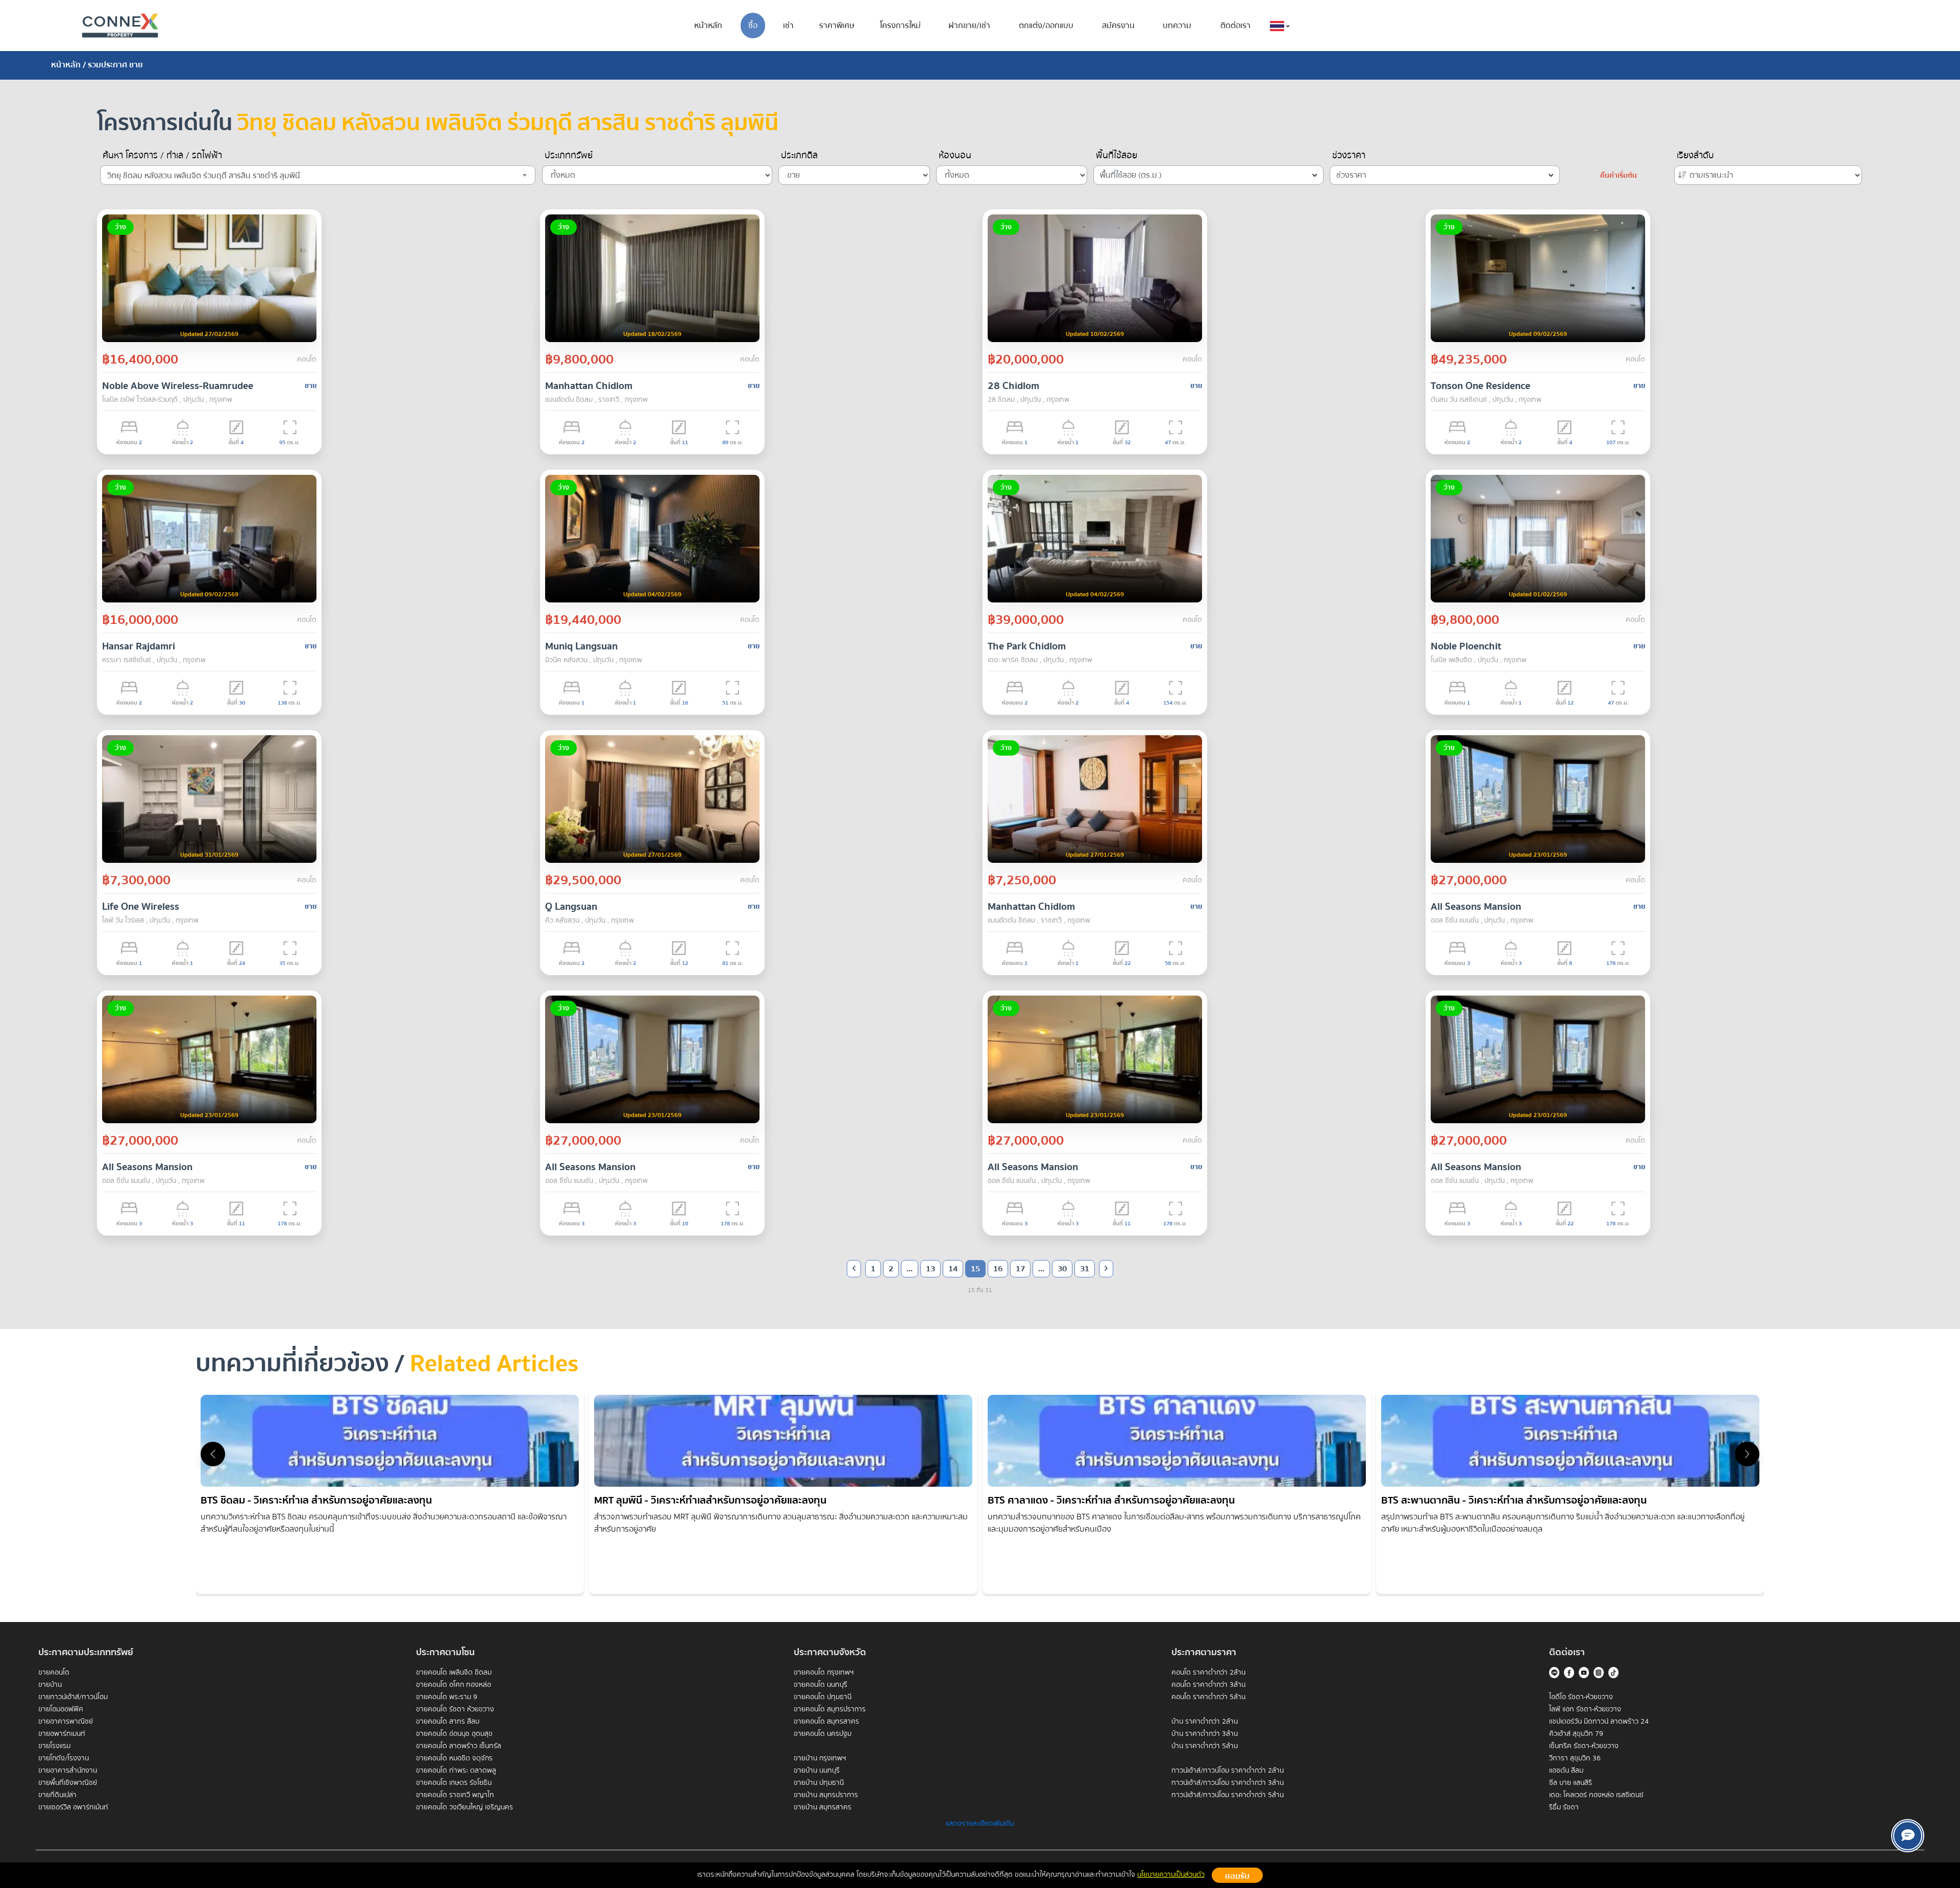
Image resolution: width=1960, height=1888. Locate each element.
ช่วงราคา (1349, 156)
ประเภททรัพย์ (569, 156)
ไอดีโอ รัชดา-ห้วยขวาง (1581, 1697)
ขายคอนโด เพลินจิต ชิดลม (454, 1673)
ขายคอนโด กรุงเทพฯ (824, 1673)
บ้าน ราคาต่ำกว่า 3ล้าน (1205, 1734)
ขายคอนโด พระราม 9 (447, 1697)
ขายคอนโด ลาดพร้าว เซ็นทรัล (459, 1746)
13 (930, 1269)
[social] (1908, 1836)
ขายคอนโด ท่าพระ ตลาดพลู (456, 1771)
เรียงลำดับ (1695, 156)
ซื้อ (753, 26)
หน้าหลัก (708, 26)
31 (1085, 1269)
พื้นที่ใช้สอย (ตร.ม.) (1131, 175)
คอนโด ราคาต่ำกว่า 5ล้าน (1208, 1697)
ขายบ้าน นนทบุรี (817, 1771)
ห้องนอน (955, 156)
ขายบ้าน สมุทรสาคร (823, 1807)
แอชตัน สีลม (1566, 1771)
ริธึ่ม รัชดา (1564, 1807)
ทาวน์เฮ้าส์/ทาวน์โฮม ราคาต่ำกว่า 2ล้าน (1228, 1771)
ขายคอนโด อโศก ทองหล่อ (454, 1685)
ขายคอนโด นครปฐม (823, 1734)
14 (953, 1269)
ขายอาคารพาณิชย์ (66, 1722)
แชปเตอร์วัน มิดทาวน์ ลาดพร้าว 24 (1599, 1722)
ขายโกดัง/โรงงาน (64, 1758)
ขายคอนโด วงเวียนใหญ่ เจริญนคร (464, 1807)
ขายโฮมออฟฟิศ (61, 1709)
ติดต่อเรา (1235, 26)
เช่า (788, 26)
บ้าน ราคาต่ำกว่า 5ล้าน (1205, 1746)
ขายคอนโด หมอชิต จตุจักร (454, 1758)
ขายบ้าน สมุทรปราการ (826, 1795)
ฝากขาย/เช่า (969, 26)
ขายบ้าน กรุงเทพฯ (820, 1758)
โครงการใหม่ (900, 26)
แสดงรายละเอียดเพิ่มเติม (980, 1824)
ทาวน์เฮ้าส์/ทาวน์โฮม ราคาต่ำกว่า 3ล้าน (1228, 1783)
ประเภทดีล (799, 156)
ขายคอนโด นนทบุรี (820, 1685)
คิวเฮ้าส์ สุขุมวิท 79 (1576, 1734)
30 (1062, 1269)
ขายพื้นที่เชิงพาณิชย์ (68, 1783)
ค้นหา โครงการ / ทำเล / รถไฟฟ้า (162, 156)
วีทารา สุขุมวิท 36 (1575, 1758)
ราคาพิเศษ (837, 26)
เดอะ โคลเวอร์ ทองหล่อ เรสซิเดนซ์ (1596, 1795)
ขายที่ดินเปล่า (57, 1795)
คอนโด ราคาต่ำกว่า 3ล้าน (1208, 1685)
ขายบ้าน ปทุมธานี (819, 1783)
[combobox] (318, 175)
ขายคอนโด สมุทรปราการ (830, 1709)
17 (1020, 1269)
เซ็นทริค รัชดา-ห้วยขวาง (1584, 1746)
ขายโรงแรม (54, 1746)
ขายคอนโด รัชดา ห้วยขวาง (455, 1709)
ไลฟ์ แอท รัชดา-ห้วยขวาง (1585, 1709)
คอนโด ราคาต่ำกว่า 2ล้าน (1208, 1673)
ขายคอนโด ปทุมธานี (823, 1697)
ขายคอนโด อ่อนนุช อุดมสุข (454, 1734)
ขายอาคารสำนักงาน (68, 1771)
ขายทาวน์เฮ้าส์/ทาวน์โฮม (73, 1697)
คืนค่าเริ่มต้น (1619, 176)
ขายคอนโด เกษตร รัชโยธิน (454, 1783)
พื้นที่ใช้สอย (1117, 156)
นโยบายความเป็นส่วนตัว (1171, 1875)
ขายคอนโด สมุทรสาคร (826, 1722)
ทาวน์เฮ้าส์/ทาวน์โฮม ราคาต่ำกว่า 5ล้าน (1228, 1795)
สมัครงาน (1118, 26)
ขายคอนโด (54, 1673)
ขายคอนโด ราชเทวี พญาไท (455, 1795)
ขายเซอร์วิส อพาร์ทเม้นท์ (73, 1807)
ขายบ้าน (50, 1685)
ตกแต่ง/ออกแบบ (1046, 26)
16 (998, 1269)
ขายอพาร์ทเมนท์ (62, 1734)
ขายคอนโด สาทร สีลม (448, 1722)
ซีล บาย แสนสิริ (1571, 1783)
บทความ (1177, 26)
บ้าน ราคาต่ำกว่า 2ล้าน (1205, 1722)
